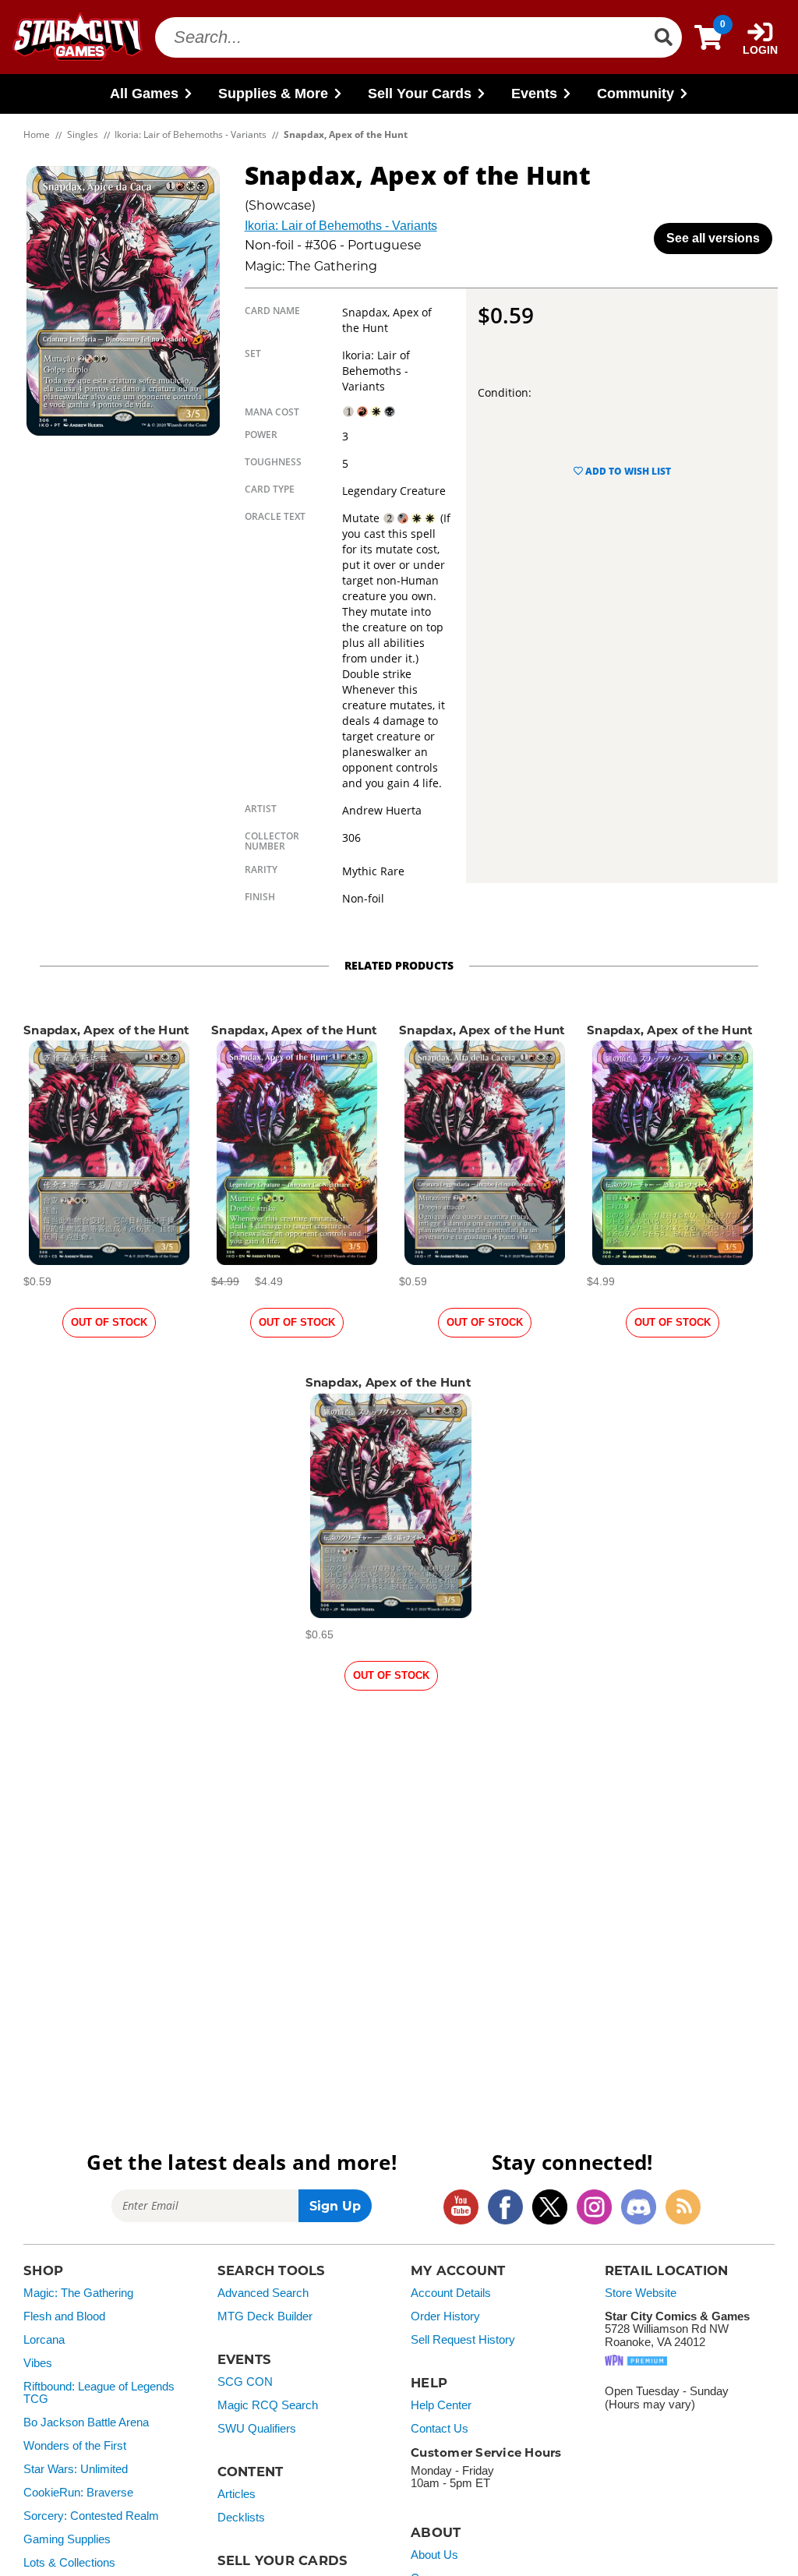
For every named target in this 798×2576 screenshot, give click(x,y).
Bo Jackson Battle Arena (86, 2422)
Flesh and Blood (64, 2316)
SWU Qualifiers (257, 2429)
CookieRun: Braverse (78, 2493)
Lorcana (44, 2340)
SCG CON (245, 2382)
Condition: (505, 392)
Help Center (441, 2405)
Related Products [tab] (399, 965)
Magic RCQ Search (268, 2405)
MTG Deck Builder (265, 2316)
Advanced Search (263, 2293)
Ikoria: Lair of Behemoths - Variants (341, 226)
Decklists (241, 2518)
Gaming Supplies (67, 2539)
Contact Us (440, 2429)
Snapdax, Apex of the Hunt (106, 1030)
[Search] (663, 37)
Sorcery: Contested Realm (91, 2516)
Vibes (38, 2363)
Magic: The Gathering (78, 2293)
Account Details (451, 2293)
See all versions (713, 238)
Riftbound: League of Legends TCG (99, 2393)
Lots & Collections (69, 2563)
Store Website (641, 2293)
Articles (237, 2494)
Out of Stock (109, 1322)
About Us (434, 2555)
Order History (445, 2316)
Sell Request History (463, 2340)
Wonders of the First (75, 2446)
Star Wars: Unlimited (76, 2469)
